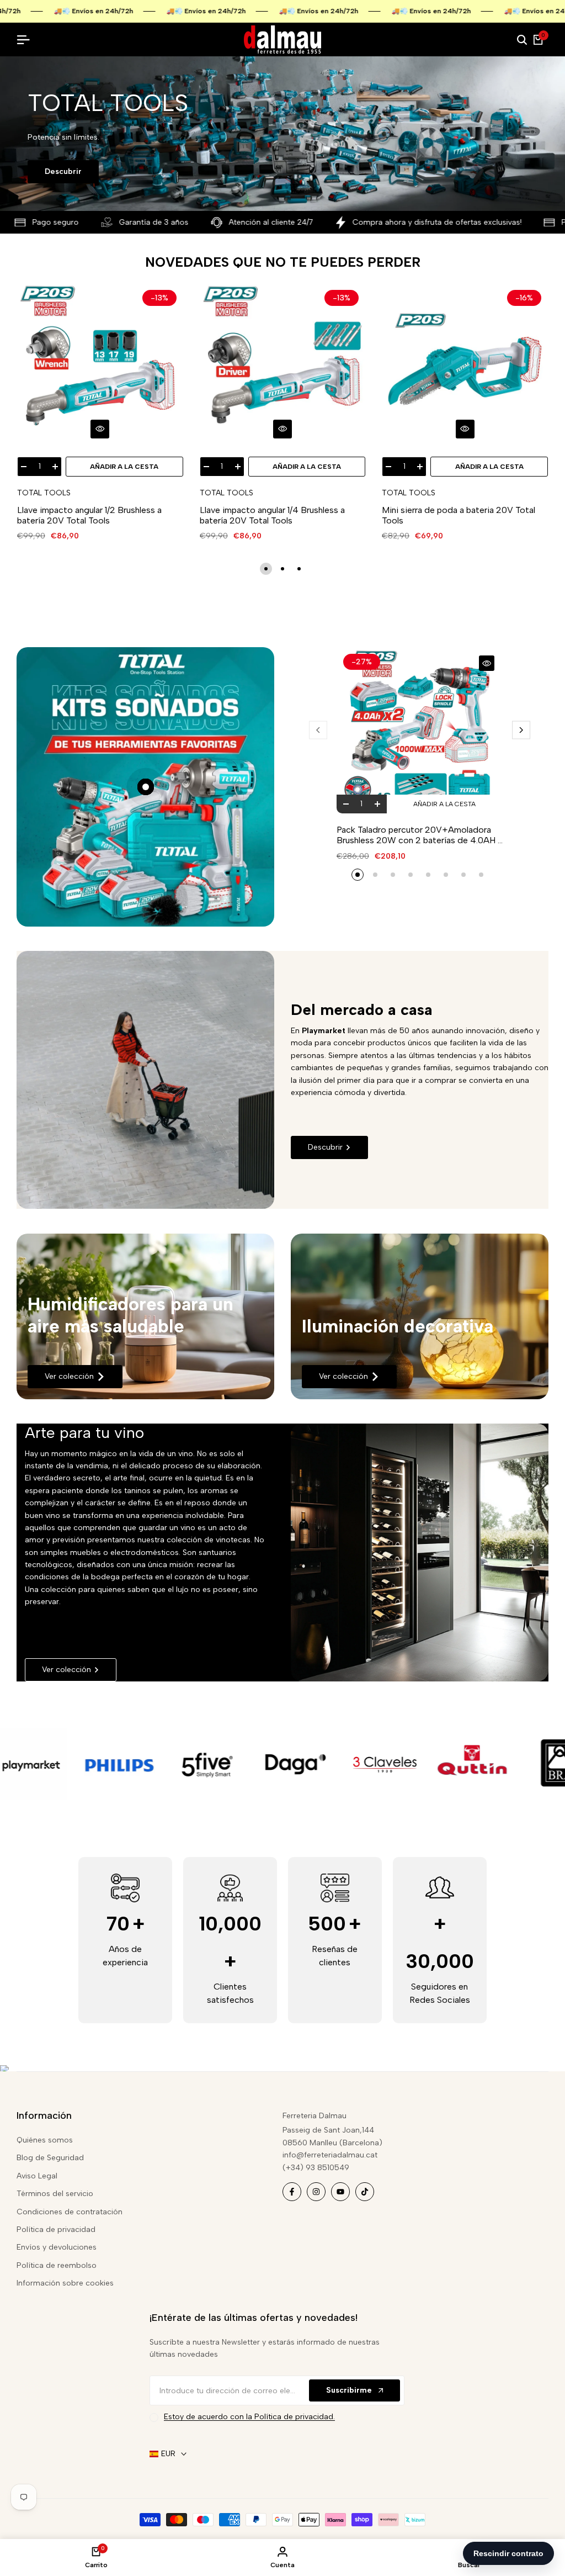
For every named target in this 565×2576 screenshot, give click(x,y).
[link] (145, 1316)
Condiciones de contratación (70, 2212)
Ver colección (69, 1376)
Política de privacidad (56, 2229)
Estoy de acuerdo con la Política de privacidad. (249, 2417)
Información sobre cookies (65, 2283)
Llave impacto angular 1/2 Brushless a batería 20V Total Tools (89, 515)
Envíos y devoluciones (57, 2247)
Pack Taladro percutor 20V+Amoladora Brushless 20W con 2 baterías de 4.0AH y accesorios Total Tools (419, 835)
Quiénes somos (45, 2140)
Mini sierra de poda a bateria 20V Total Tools (459, 515)
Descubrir (63, 171)
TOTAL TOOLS (44, 493)
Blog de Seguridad (50, 2158)
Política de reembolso (57, 2265)
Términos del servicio (55, 2194)
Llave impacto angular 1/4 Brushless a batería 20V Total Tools (272, 515)
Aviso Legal (37, 2176)
